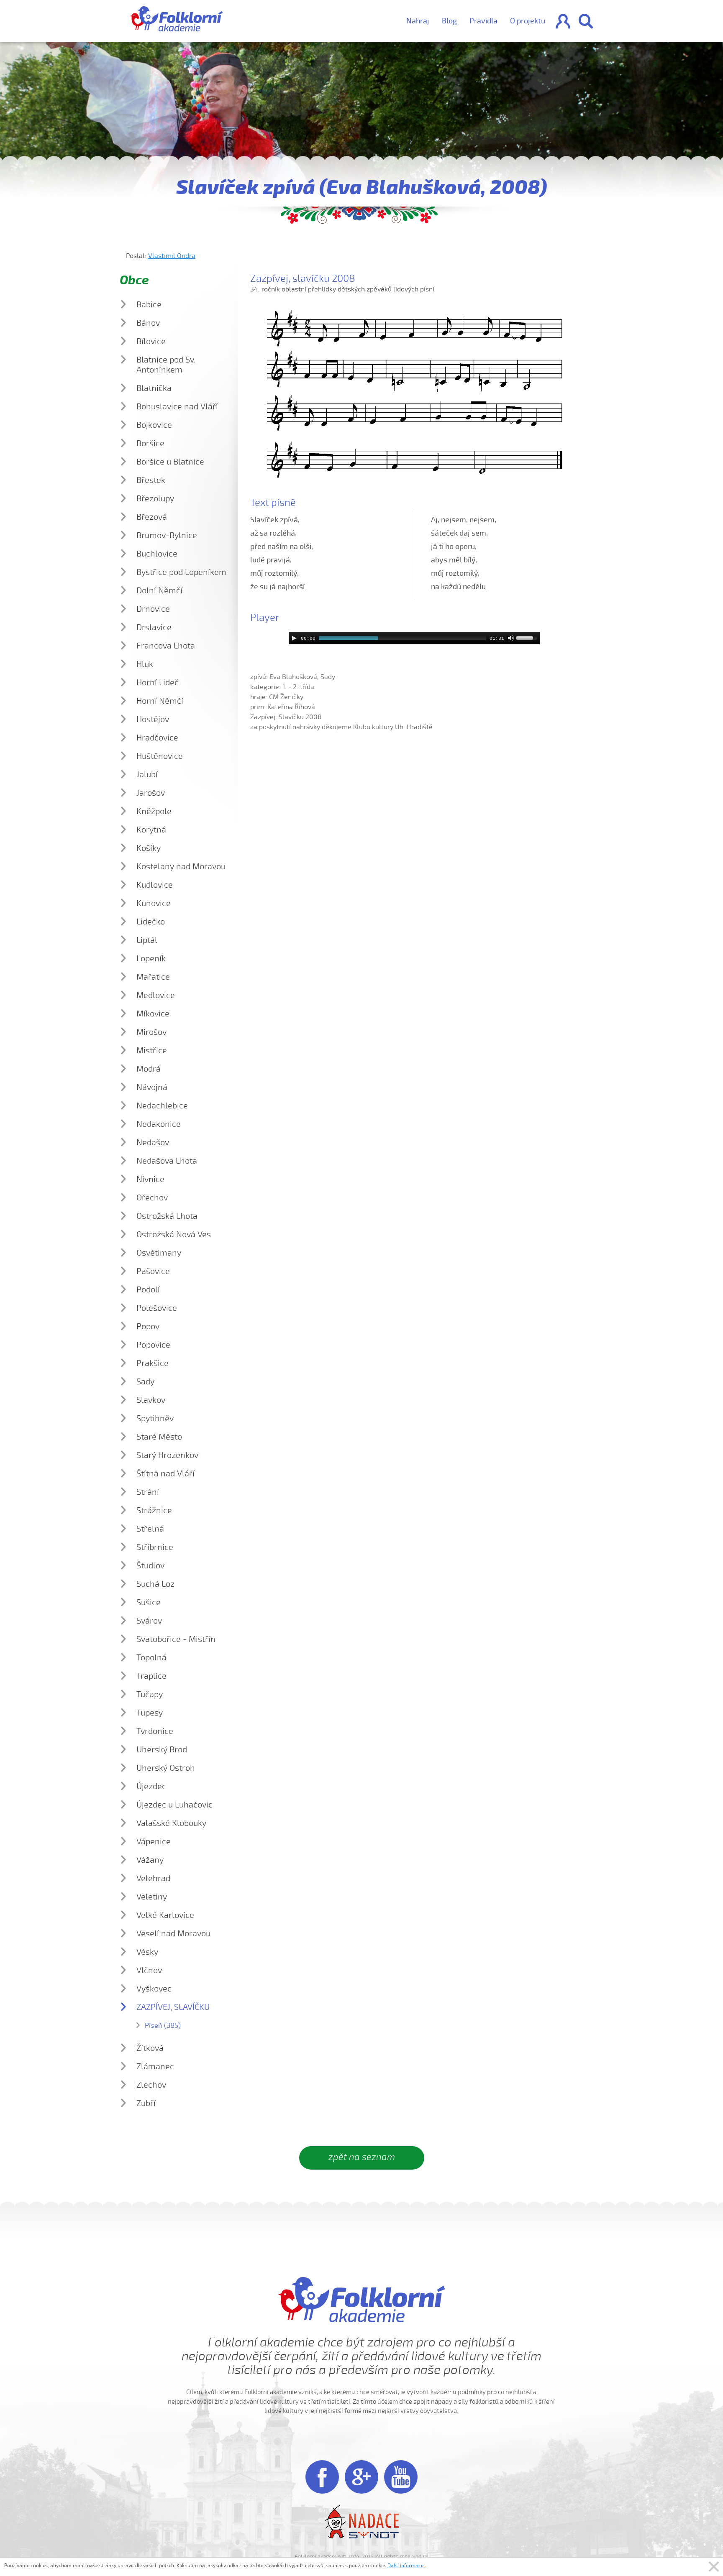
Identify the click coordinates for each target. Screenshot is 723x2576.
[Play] (294, 638)
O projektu (528, 21)
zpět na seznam (362, 2157)
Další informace (406, 2566)
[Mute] (511, 638)
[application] (414, 638)
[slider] (528, 637)
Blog (449, 21)
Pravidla (483, 21)
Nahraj (418, 21)
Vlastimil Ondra (172, 256)
